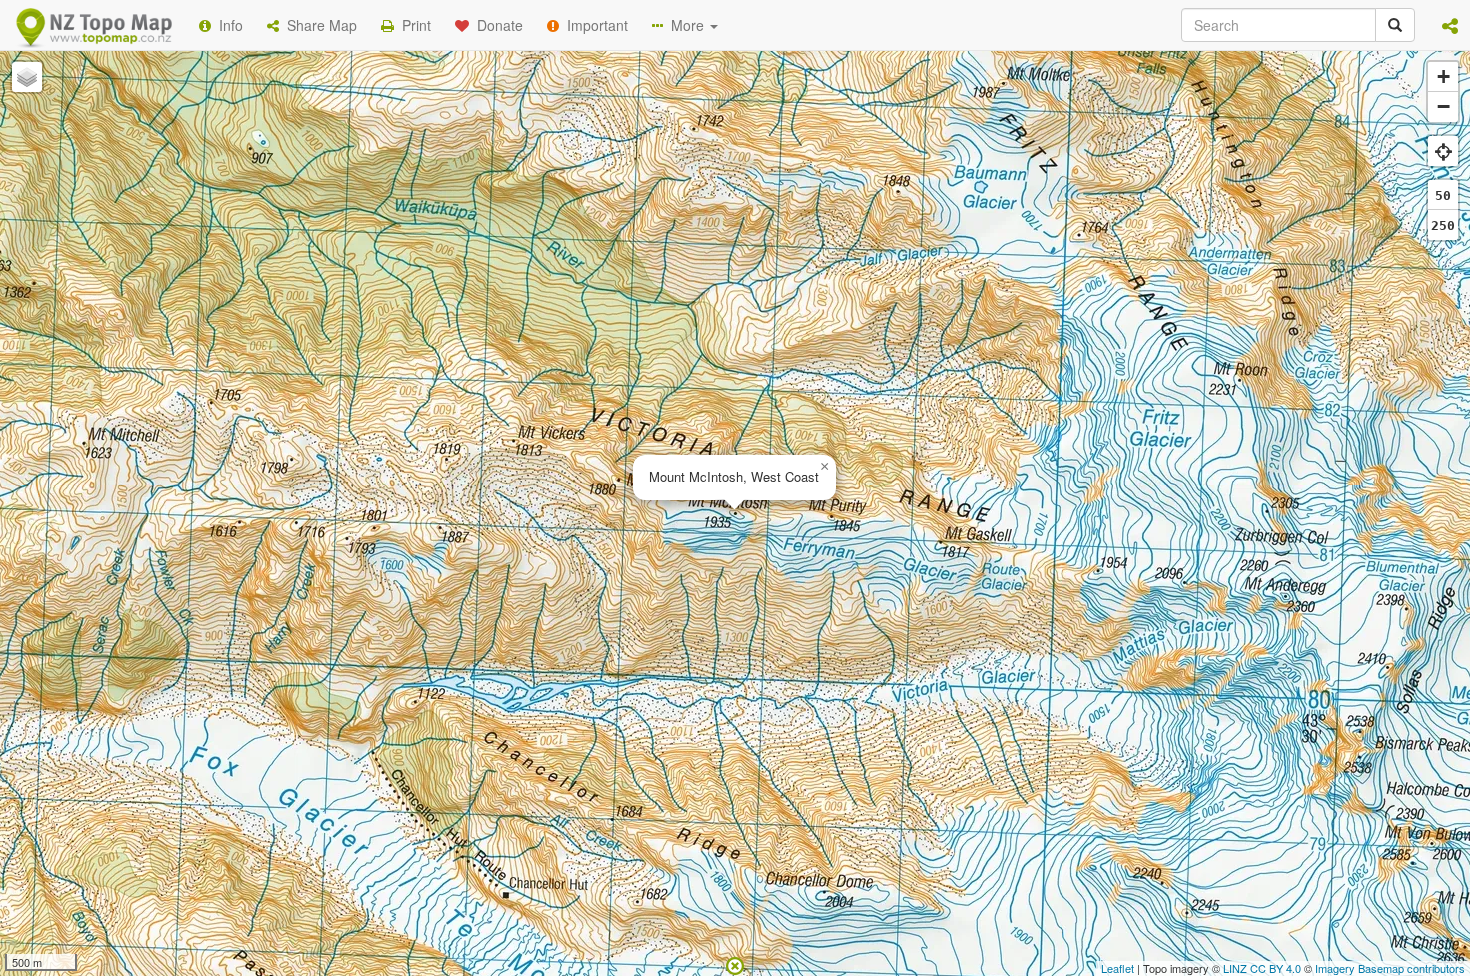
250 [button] (1443, 225)
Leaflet (1117, 968)
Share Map (318, 25)
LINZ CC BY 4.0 (1262, 968)
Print (412, 25)
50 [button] (1443, 195)
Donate (496, 25)
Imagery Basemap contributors (1390, 968)
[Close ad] (735, 964)
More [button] (685, 25)
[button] (1450, 25)
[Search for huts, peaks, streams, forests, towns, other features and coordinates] (1395, 25)
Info (227, 25)
